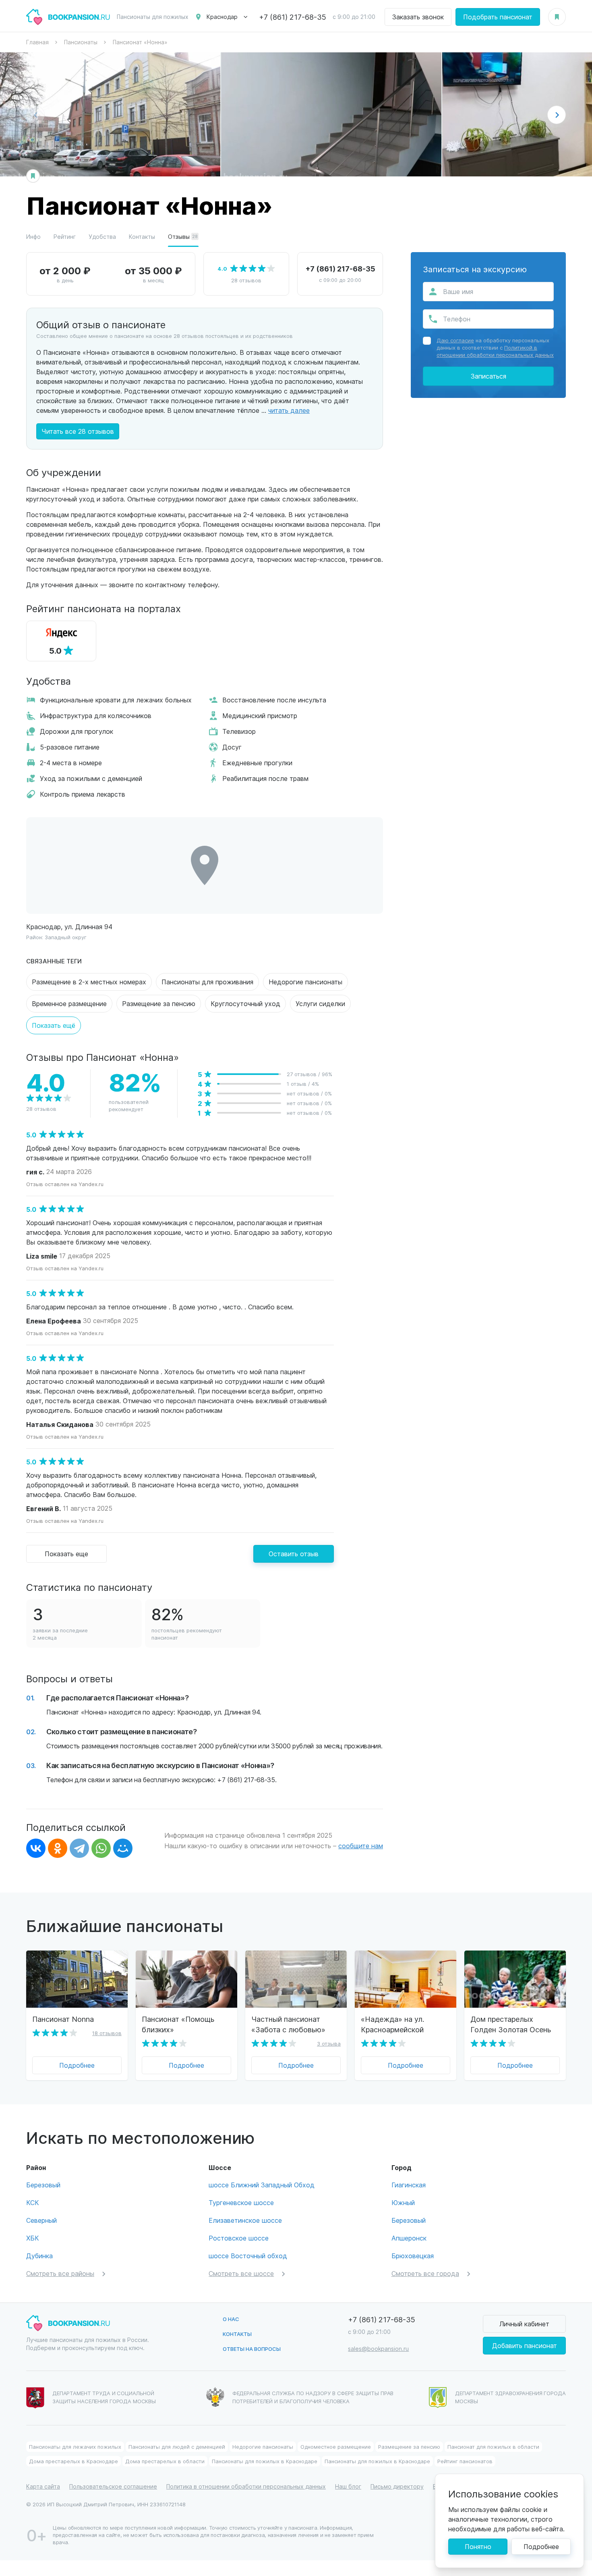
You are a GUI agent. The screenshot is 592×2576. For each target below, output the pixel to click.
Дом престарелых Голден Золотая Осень (511, 2024)
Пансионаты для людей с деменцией (177, 2447)
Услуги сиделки (320, 1003)
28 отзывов (246, 280)
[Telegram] (79, 1848)
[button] (557, 115)
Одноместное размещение (336, 2447)
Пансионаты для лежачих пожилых (75, 2447)
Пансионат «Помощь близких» (178, 2024)
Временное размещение (69, 1003)
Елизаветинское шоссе (245, 2220)
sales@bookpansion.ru (378, 2349)
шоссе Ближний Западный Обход (262, 2185)
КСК (33, 2202)
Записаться (489, 376)
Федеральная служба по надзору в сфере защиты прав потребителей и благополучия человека (313, 2397)
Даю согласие (455, 340)
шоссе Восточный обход (248, 2256)
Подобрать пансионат (498, 17)
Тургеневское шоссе (241, 2202)
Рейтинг (65, 237)
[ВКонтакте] (36, 1848)
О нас (231, 2319)
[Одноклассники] (58, 1848)
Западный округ (66, 937)
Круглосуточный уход (245, 1003)
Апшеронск (409, 2238)
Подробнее (77, 2065)
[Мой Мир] (123, 1848)
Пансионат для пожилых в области (493, 2447)
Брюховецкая (413, 2256)
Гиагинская (409, 2185)
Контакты (142, 237)
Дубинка (39, 2256)
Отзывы (183, 237)
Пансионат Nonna (63, 2019)
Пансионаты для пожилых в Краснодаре (265, 2461)
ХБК (33, 2238)
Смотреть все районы (60, 2273)
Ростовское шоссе (239, 2238)
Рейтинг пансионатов (465, 2461)
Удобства (102, 237)
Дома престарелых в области (165, 2461)
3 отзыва (329, 2043)
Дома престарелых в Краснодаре (73, 2461)
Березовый (43, 2185)
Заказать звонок (418, 17)
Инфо (33, 237)
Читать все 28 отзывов (78, 431)
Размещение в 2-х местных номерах (89, 982)
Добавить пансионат (525, 2345)
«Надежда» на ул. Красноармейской (392, 2024)
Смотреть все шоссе (241, 2273)
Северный (41, 2220)
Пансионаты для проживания (207, 982)
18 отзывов (107, 2033)
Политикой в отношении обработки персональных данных (495, 351)
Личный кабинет (524, 2324)
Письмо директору (397, 2486)
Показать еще (66, 1554)
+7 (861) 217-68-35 (293, 17)
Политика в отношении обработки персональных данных (246, 2486)
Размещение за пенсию (159, 1003)
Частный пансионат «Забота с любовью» (288, 2024)
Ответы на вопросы (252, 2349)
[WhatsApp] (101, 1848)
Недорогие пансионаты (305, 982)
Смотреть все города (425, 2273)
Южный (403, 2202)
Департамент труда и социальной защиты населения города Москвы (104, 2397)
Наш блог (348, 2486)
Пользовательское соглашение (113, 2486)
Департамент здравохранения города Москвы (510, 2397)
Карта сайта (43, 2486)
